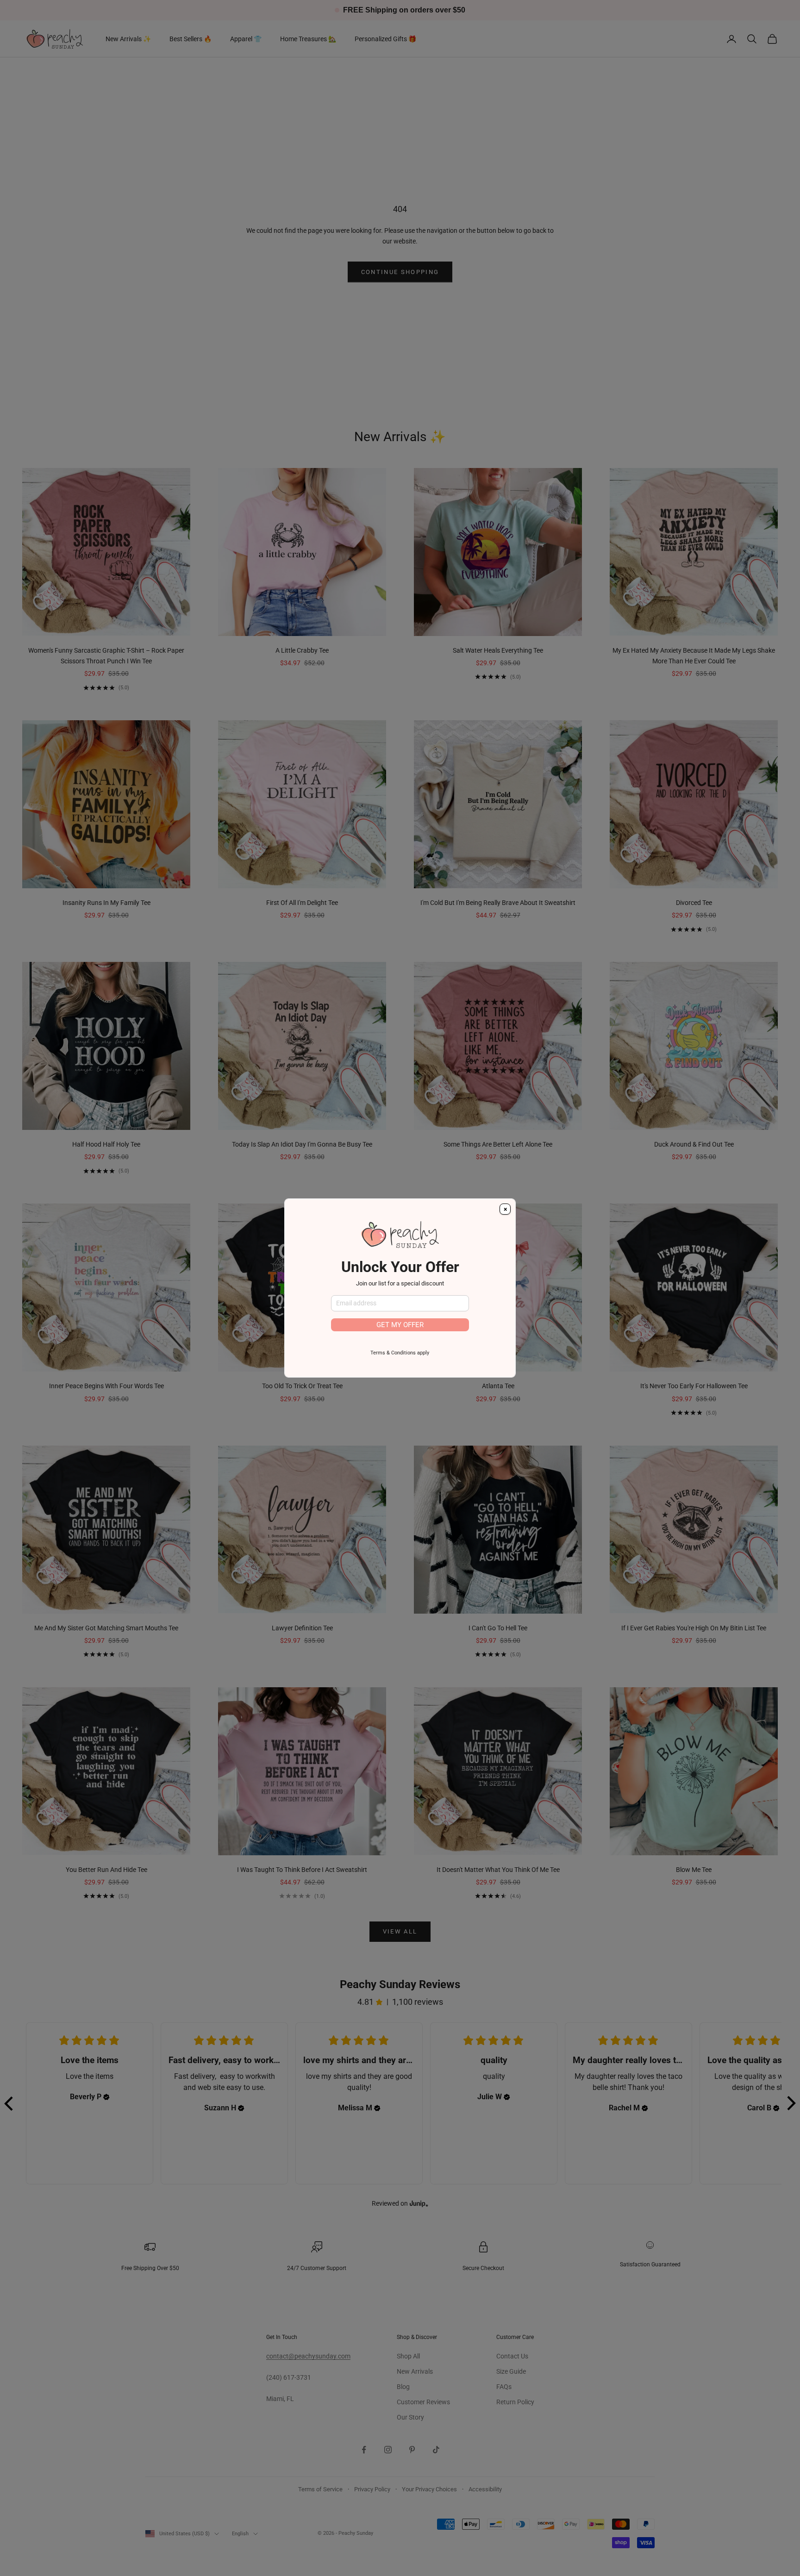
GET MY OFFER (400, 1325)
